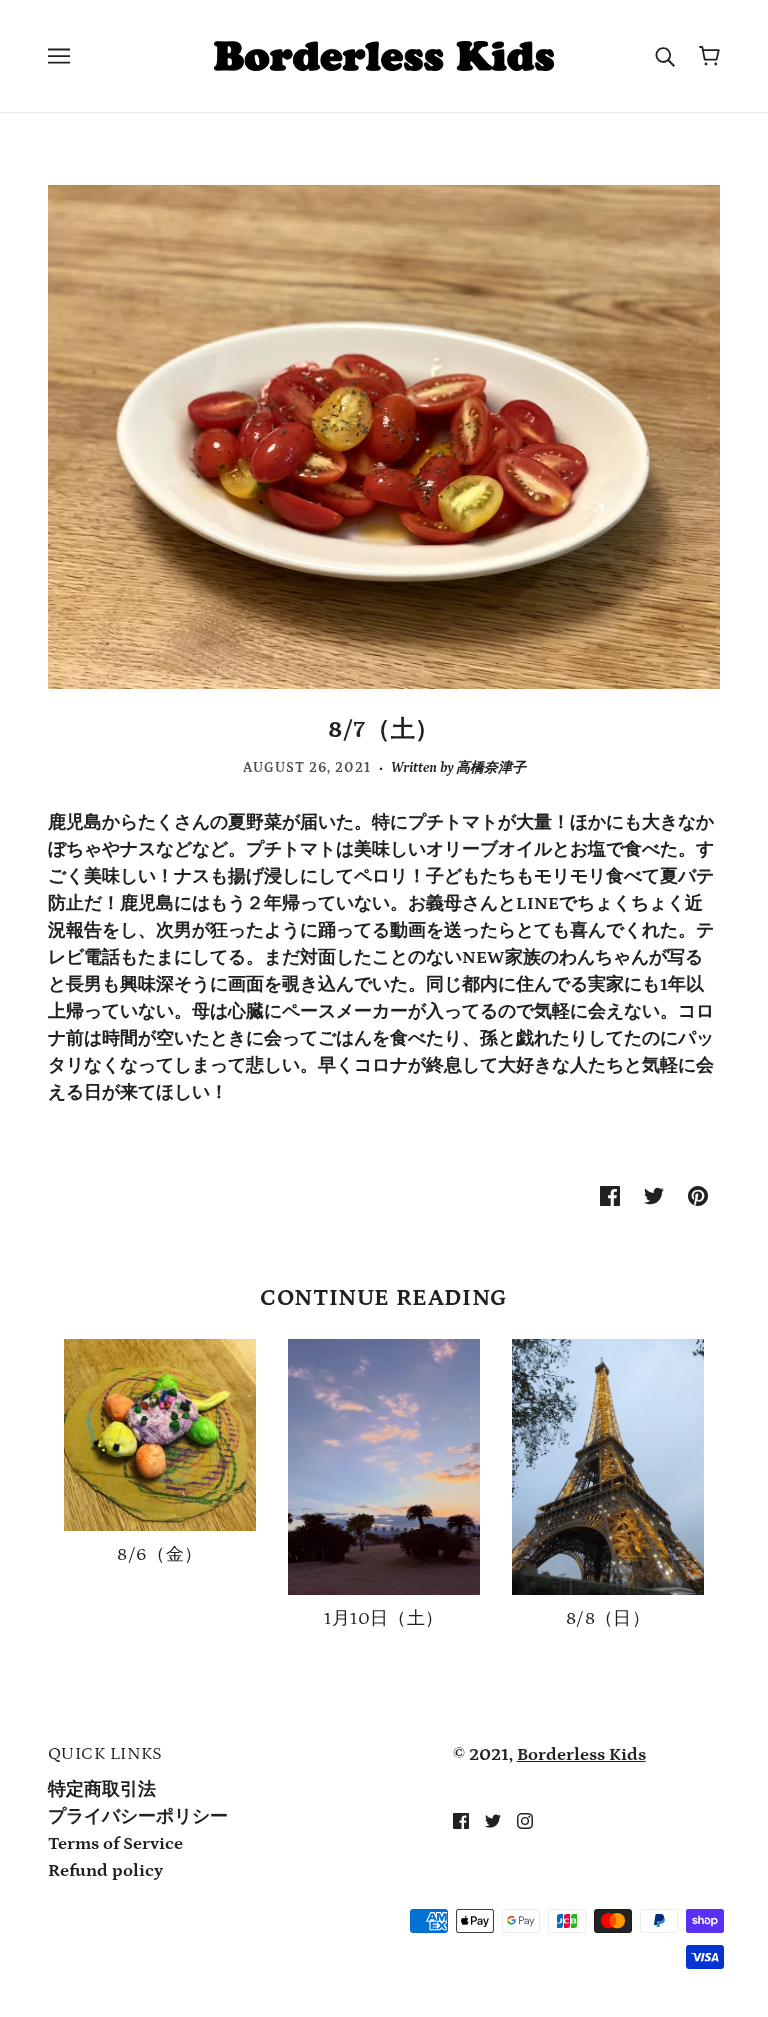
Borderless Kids (581, 1755)
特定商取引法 (102, 1790)
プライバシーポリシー (138, 1817)
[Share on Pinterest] (698, 1195)
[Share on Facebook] (610, 1195)
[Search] (665, 56)
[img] (461, 1820)
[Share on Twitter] (654, 1195)
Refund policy (105, 1871)
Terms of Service (115, 1844)
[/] (383, 55)
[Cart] (709, 56)
